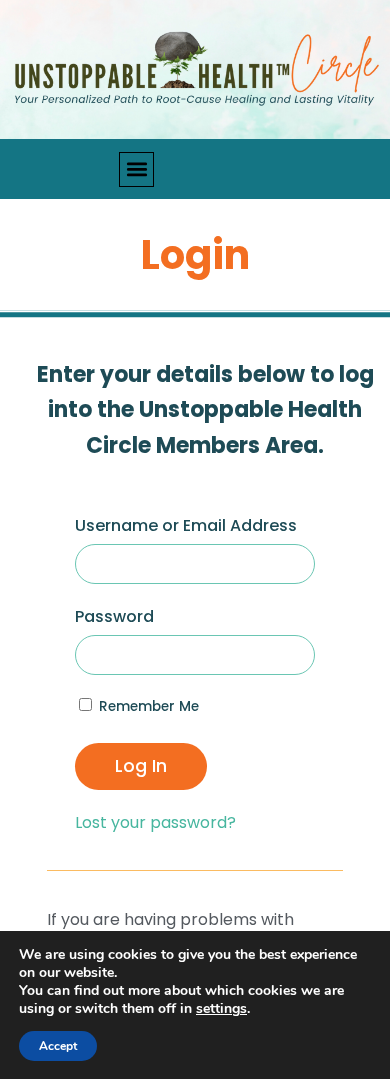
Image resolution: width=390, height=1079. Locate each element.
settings (221, 1009)
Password (114, 616)
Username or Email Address (186, 525)
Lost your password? (155, 822)
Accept (58, 1046)
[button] (136, 169)
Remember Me (147, 706)
